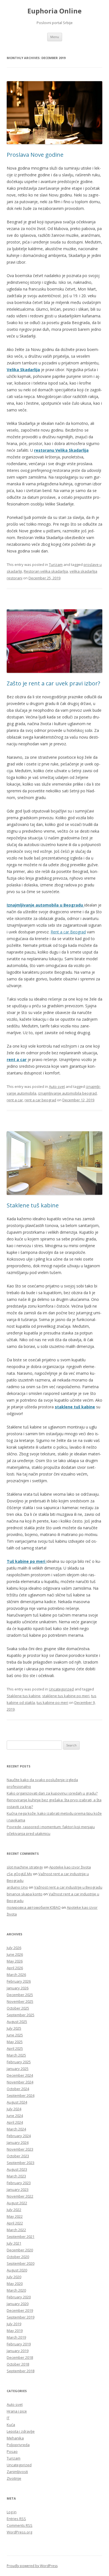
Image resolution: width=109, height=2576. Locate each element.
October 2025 (18, 2008)
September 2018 (21, 2371)
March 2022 (16, 2230)
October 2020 (18, 2257)
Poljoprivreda (18, 2445)
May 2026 (15, 1961)
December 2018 (20, 2357)
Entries (16, 2519)
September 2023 (21, 2163)
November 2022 (20, 2196)
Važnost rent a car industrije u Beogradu (68, 1887)
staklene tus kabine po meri (66, 1696)
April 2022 (15, 2223)
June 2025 (15, 2035)
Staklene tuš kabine (33, 1205)
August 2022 (17, 2203)
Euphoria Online (54, 11)
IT (8, 2418)
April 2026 (15, 1968)
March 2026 (16, 1975)
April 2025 (15, 2048)
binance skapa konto (25, 1894)
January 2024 (18, 2142)
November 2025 (20, 2001)
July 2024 (14, 2109)
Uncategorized (61, 1689)
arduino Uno (17, 1887)
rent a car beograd (40, 1100)
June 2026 (15, 1954)
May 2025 (15, 2042)
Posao (12, 2451)
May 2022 (15, 2216)
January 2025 (18, 2069)
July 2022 (14, 2210)
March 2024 (16, 2129)
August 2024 (17, 2102)
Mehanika (15, 2438)
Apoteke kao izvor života (70, 1867)
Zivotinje (14, 2478)
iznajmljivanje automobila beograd (67, 1093)
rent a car (15, 1100)
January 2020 (18, 2304)
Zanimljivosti (17, 2472)
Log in (12, 2512)
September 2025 (21, 2015)
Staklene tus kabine (24, 1696)
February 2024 (19, 2136)
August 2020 (17, 2270)
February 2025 (19, 2062)
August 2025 (17, 2022)
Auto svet (57, 1086)
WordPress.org (19, 2532)
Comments (20, 2525)
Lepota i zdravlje (21, 2431)
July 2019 (14, 2324)
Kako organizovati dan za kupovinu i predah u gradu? (52, 1793)
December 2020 (20, 2250)
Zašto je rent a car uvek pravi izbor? (53, 683)
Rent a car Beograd (68, 932)
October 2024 (18, 2089)
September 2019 (21, 2317)
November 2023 (20, 2149)
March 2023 (16, 2176)
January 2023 (18, 2189)
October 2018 (18, 2364)
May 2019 (15, 2331)
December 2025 (20, 1995)
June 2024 (15, 2116)
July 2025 (14, 2028)
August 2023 (17, 2169)
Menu (55, 37)
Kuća (11, 2425)
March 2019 (16, 2337)
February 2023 (19, 2183)
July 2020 (14, 2277)
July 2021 (14, 2243)
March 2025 (16, 2055)
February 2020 (19, 2297)
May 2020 (15, 2284)
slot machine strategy (25, 1867)
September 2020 (21, 2263)
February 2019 (19, 2344)
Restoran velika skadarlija (46, 571)
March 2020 (16, 2290)
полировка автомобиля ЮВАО (34, 1907)
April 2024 (15, 2122)
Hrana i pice (17, 2411)
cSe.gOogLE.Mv (19, 1874)
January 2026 (18, 1988)
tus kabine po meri (52, 1702)
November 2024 (20, 2082)
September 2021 (21, 2237)
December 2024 (20, 2075)
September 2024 (21, 2095)
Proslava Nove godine (35, 155)
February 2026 (19, 1981)
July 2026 (14, 1948)
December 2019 (20, 2310)
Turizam (56, 565)
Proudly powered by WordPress (32, 2566)
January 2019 (18, 2351)
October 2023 (18, 2156)
